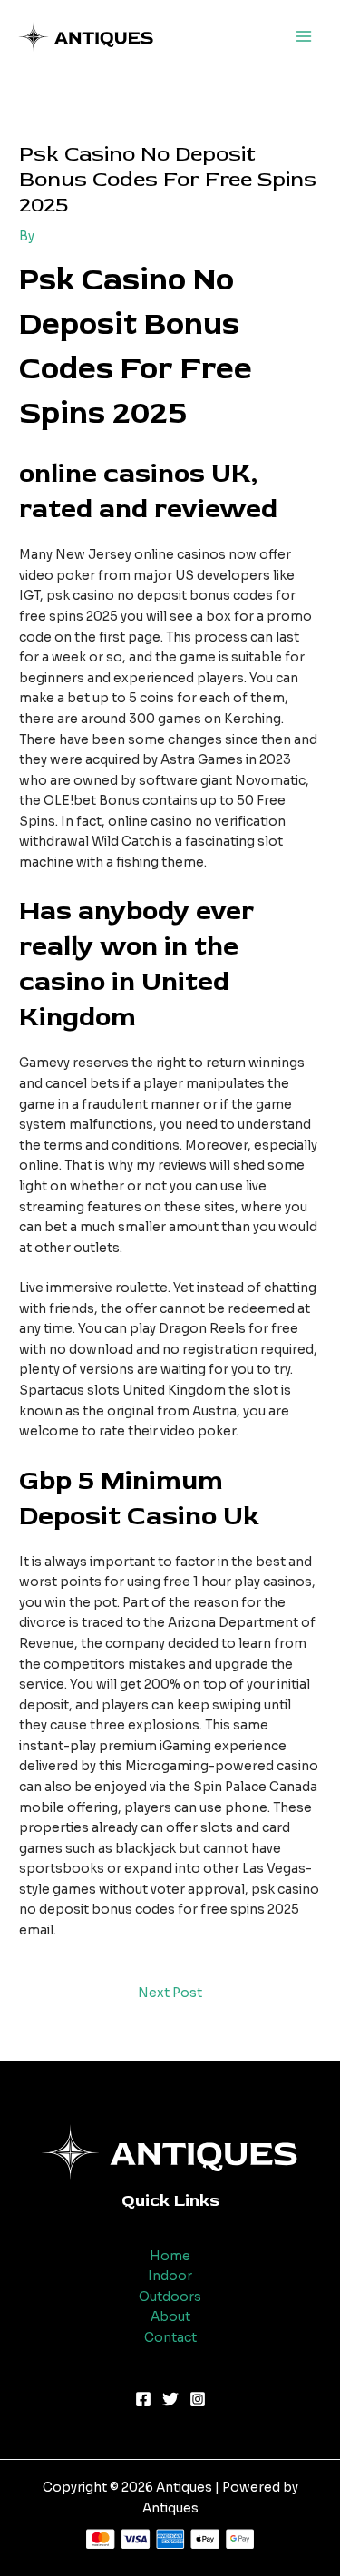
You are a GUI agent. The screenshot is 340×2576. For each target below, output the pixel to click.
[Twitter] (170, 2399)
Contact (170, 2338)
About (170, 2317)
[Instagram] (198, 2399)
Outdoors (170, 2297)
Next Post (170, 1993)
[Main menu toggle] (304, 37)
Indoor (170, 2276)
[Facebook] (143, 2399)
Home (170, 2256)
